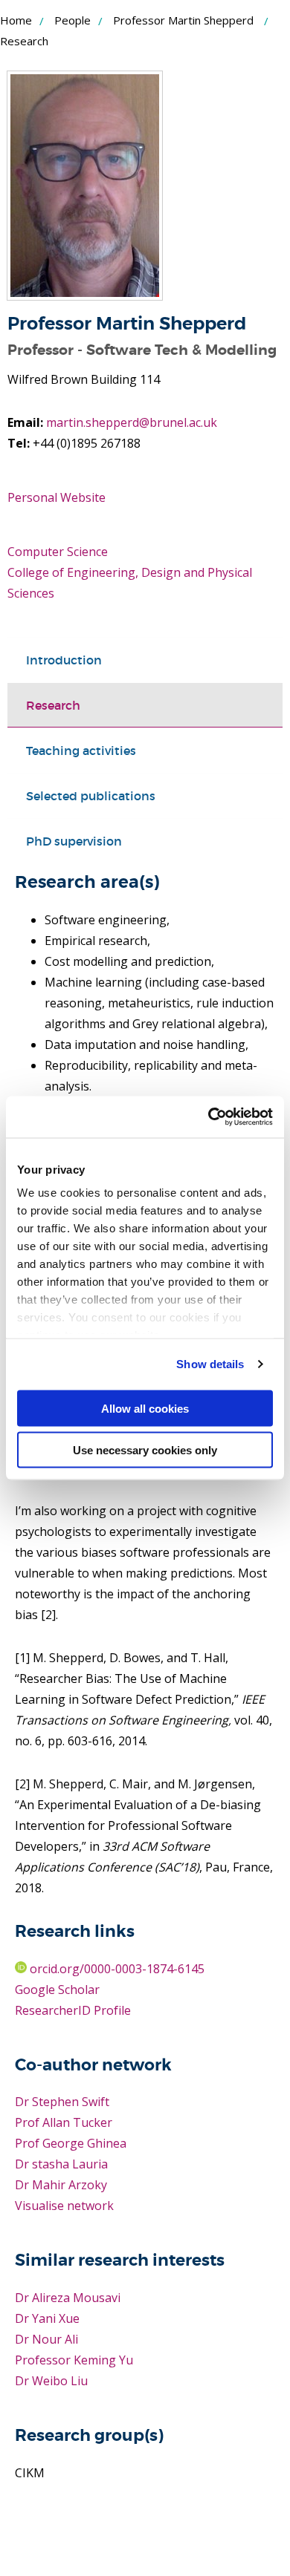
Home (16, 20)
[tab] (145, 660)
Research (53, 705)
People (72, 20)
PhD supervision (74, 841)
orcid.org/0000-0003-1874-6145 (116, 1969)
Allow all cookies (145, 1408)
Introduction (64, 660)
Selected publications (91, 796)
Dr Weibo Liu (51, 2381)
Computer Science (58, 552)
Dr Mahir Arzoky (61, 2185)
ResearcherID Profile (73, 2010)
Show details (210, 1364)
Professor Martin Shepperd (183, 20)
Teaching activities (81, 751)
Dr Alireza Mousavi (68, 2298)
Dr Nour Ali (46, 2339)
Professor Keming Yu (74, 2360)
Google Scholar (57, 1990)
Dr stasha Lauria (61, 2164)
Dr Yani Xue (47, 2318)
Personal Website (57, 497)
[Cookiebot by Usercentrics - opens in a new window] (209, 1117)
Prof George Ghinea (71, 2143)
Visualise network (64, 2206)
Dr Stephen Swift (62, 2102)
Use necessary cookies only (145, 1450)
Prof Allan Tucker (64, 2122)
